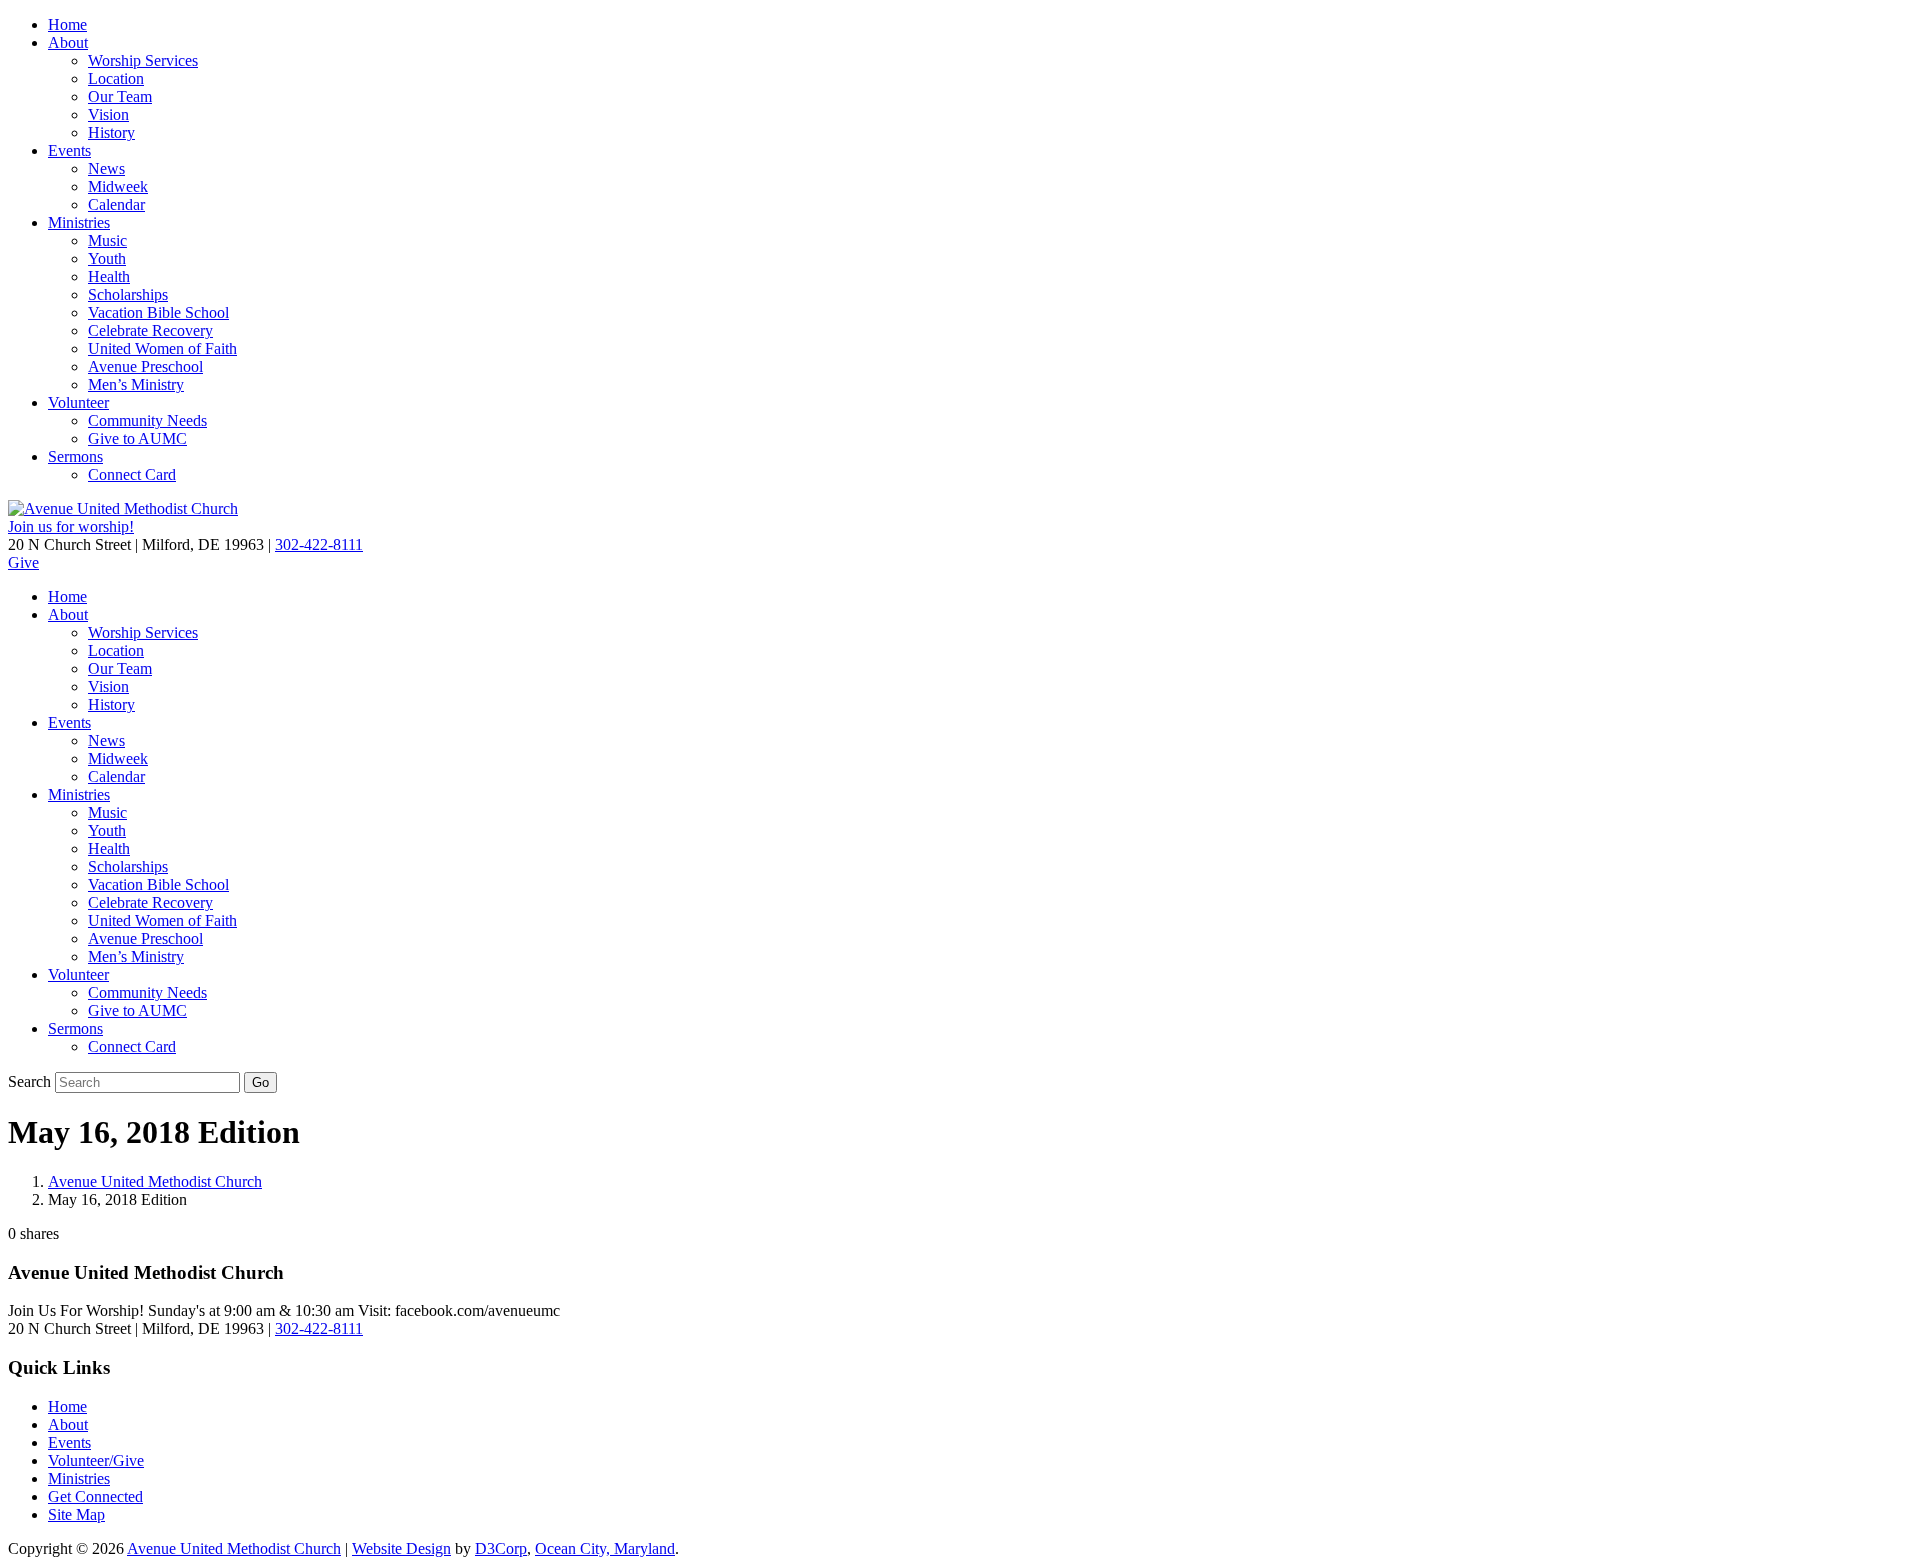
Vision (108, 114)
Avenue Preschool (145, 366)
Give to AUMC (137, 438)
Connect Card (132, 474)
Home (67, 24)
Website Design (401, 1548)
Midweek (118, 186)
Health (109, 276)
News (106, 168)
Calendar (116, 204)
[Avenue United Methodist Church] (123, 508)
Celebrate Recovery (150, 330)
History (111, 132)
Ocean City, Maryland (605, 1548)
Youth (107, 258)
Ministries (79, 222)
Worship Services (143, 60)
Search (29, 1081)
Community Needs (147, 420)
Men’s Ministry (136, 384)
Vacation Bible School (158, 312)
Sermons (75, 456)
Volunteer (78, 402)
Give (23, 562)
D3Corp (501, 1548)
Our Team (120, 96)
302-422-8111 (319, 544)
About (68, 42)
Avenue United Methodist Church (155, 1181)
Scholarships (128, 294)
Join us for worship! (71, 526)
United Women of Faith (162, 348)
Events (69, 150)
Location (116, 78)
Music (107, 240)
